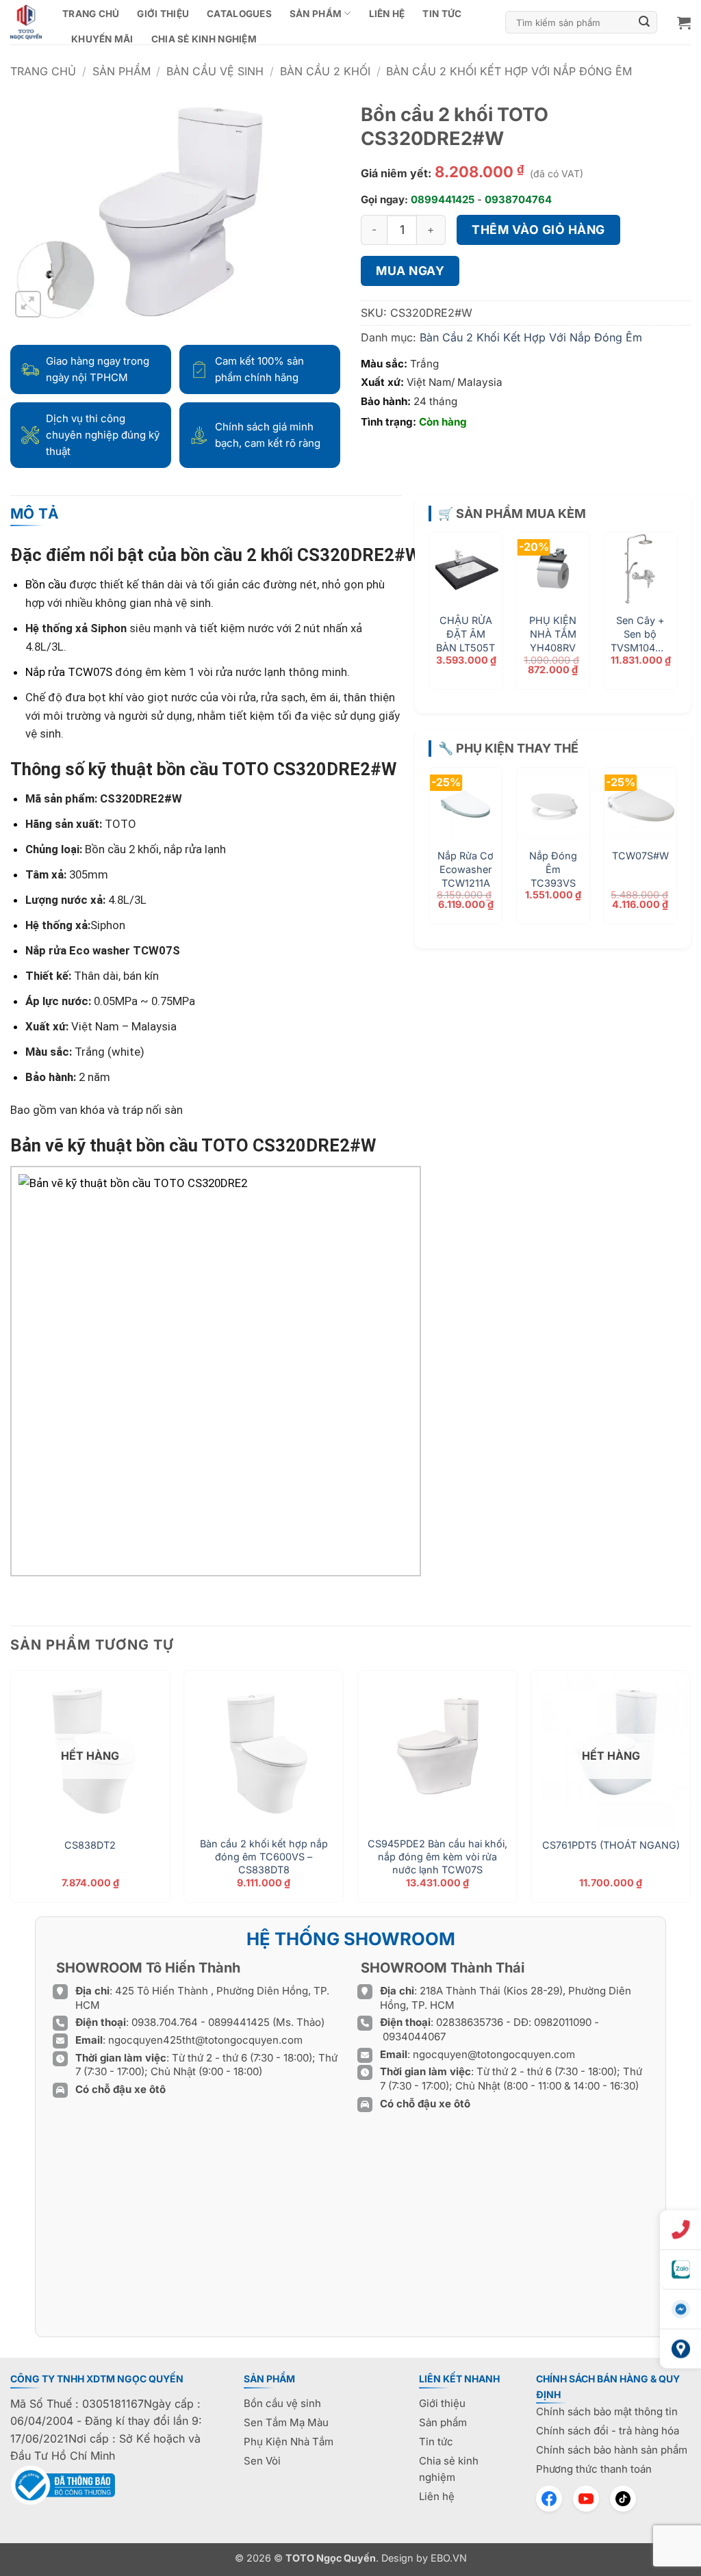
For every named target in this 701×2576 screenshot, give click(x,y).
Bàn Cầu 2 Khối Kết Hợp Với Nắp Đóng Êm (509, 71)
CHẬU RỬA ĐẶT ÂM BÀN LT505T (466, 634)
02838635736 (471, 2022)
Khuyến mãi (102, 39)
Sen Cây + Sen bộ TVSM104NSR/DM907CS (640, 634)
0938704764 (518, 199)
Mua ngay (410, 271)
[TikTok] (623, 2499)
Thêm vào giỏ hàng (538, 230)
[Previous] (444, 604)
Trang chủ (91, 14)
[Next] (661, 604)
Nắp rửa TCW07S (69, 672)
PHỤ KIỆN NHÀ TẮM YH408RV (553, 634)
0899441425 (443, 199)
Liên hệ (387, 14)
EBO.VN (449, 2558)
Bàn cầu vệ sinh (215, 71)
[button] (684, 23)
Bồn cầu (46, 584)
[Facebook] (549, 2499)
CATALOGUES (239, 14)
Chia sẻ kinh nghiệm (204, 39)
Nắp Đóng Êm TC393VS (553, 869)
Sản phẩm (316, 14)
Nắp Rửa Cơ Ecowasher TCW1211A (466, 869)
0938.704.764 (165, 2022)
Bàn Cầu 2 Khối (325, 71)
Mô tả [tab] (35, 513)
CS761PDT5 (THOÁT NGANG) (611, 1845)
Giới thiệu (163, 14)
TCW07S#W (640, 856)
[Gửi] (645, 23)
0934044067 (414, 2037)
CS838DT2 (90, 1845)
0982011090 (563, 2022)
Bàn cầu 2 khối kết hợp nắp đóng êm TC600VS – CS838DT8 (264, 1856)
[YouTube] (586, 2499)
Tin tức (442, 14)
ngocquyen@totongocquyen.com (494, 2054)
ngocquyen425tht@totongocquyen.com (205, 2040)
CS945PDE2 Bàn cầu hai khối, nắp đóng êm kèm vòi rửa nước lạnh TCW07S (437, 1856)
